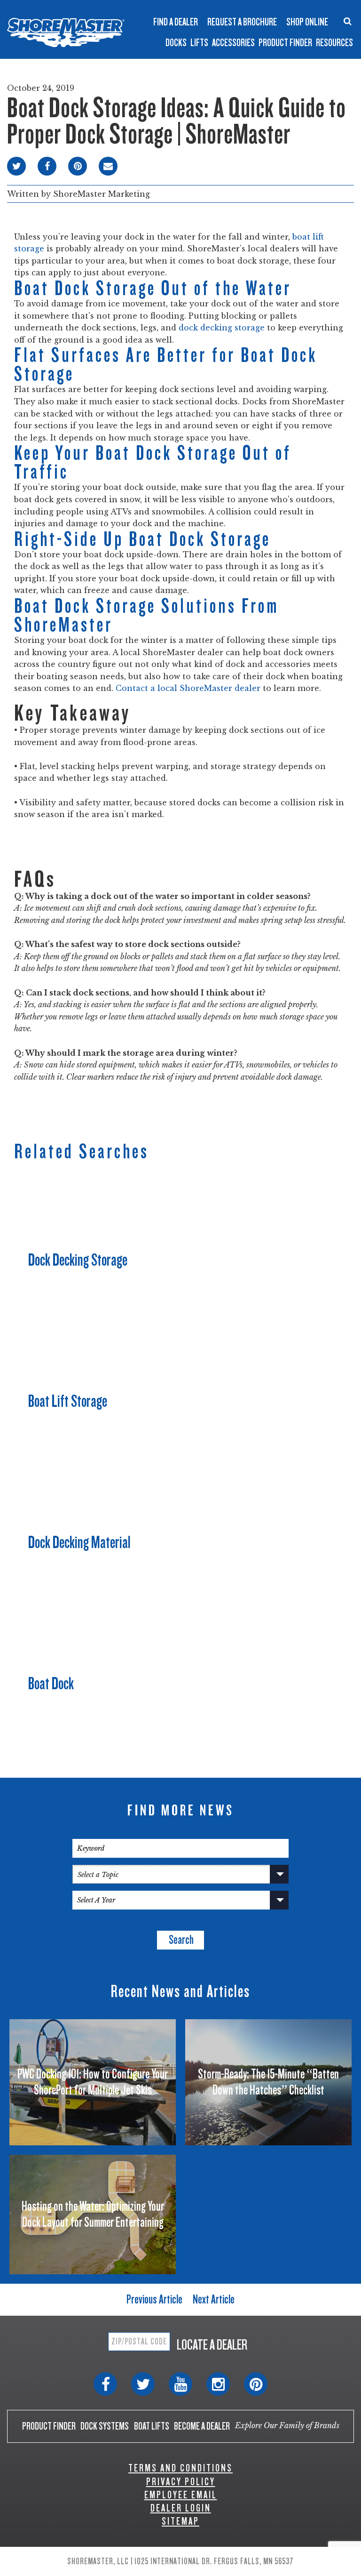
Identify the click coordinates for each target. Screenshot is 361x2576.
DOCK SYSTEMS (105, 2426)
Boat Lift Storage (68, 1401)
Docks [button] (176, 43)
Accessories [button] (233, 43)
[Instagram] (218, 2384)
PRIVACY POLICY (181, 2482)
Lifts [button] (199, 43)
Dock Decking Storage (78, 1260)
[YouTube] (180, 2384)
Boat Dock (51, 1684)
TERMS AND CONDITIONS (180, 2468)
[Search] (348, 21)
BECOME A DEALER (202, 2426)
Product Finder (285, 43)
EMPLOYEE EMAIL (181, 2495)
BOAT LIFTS (152, 2426)
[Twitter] (143, 2384)
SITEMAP (180, 2521)
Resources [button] (334, 43)
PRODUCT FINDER (49, 2426)
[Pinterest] (256, 2384)
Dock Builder (196, 30)
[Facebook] (105, 2384)
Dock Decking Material (79, 1542)
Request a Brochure (242, 22)
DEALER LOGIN (181, 2508)
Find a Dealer (176, 22)
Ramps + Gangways (206, 8)
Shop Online (307, 22)
